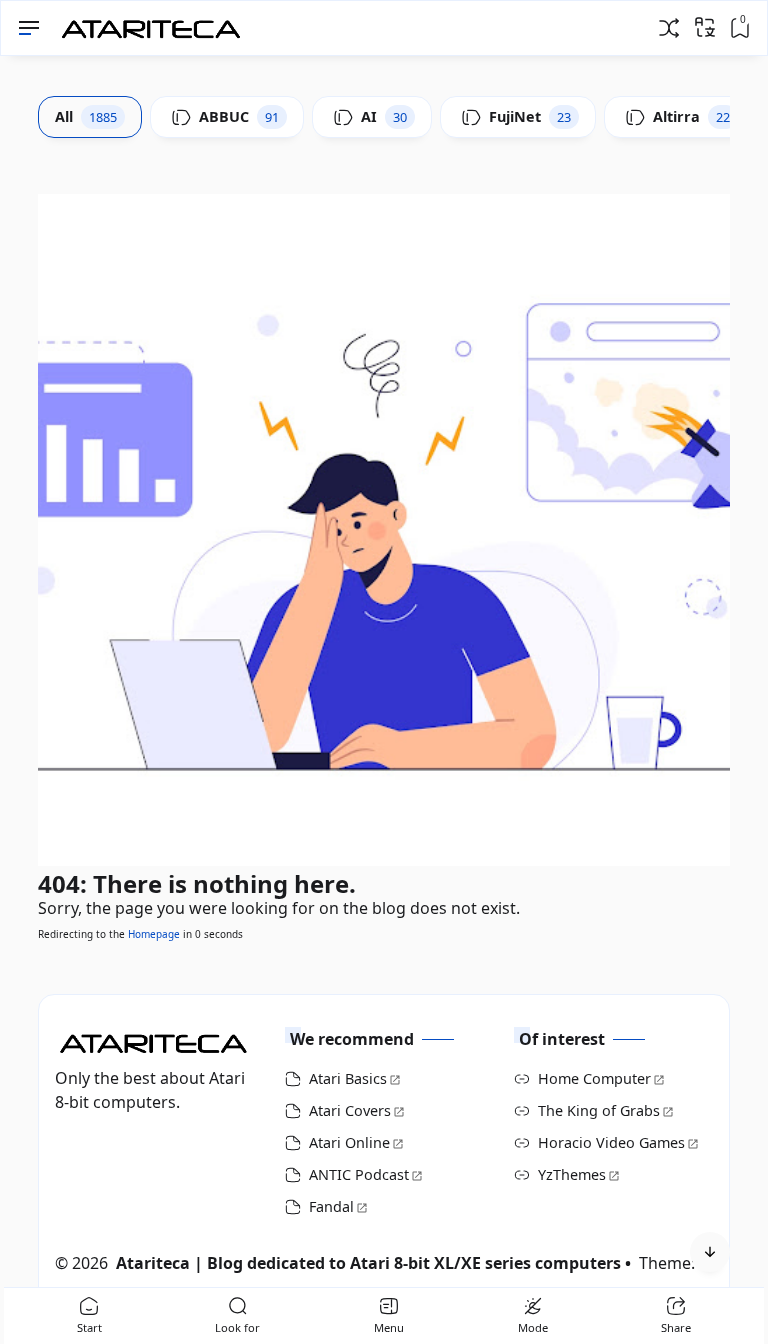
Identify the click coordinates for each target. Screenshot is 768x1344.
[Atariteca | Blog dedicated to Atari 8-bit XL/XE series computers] (155, 23)
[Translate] (705, 27)
